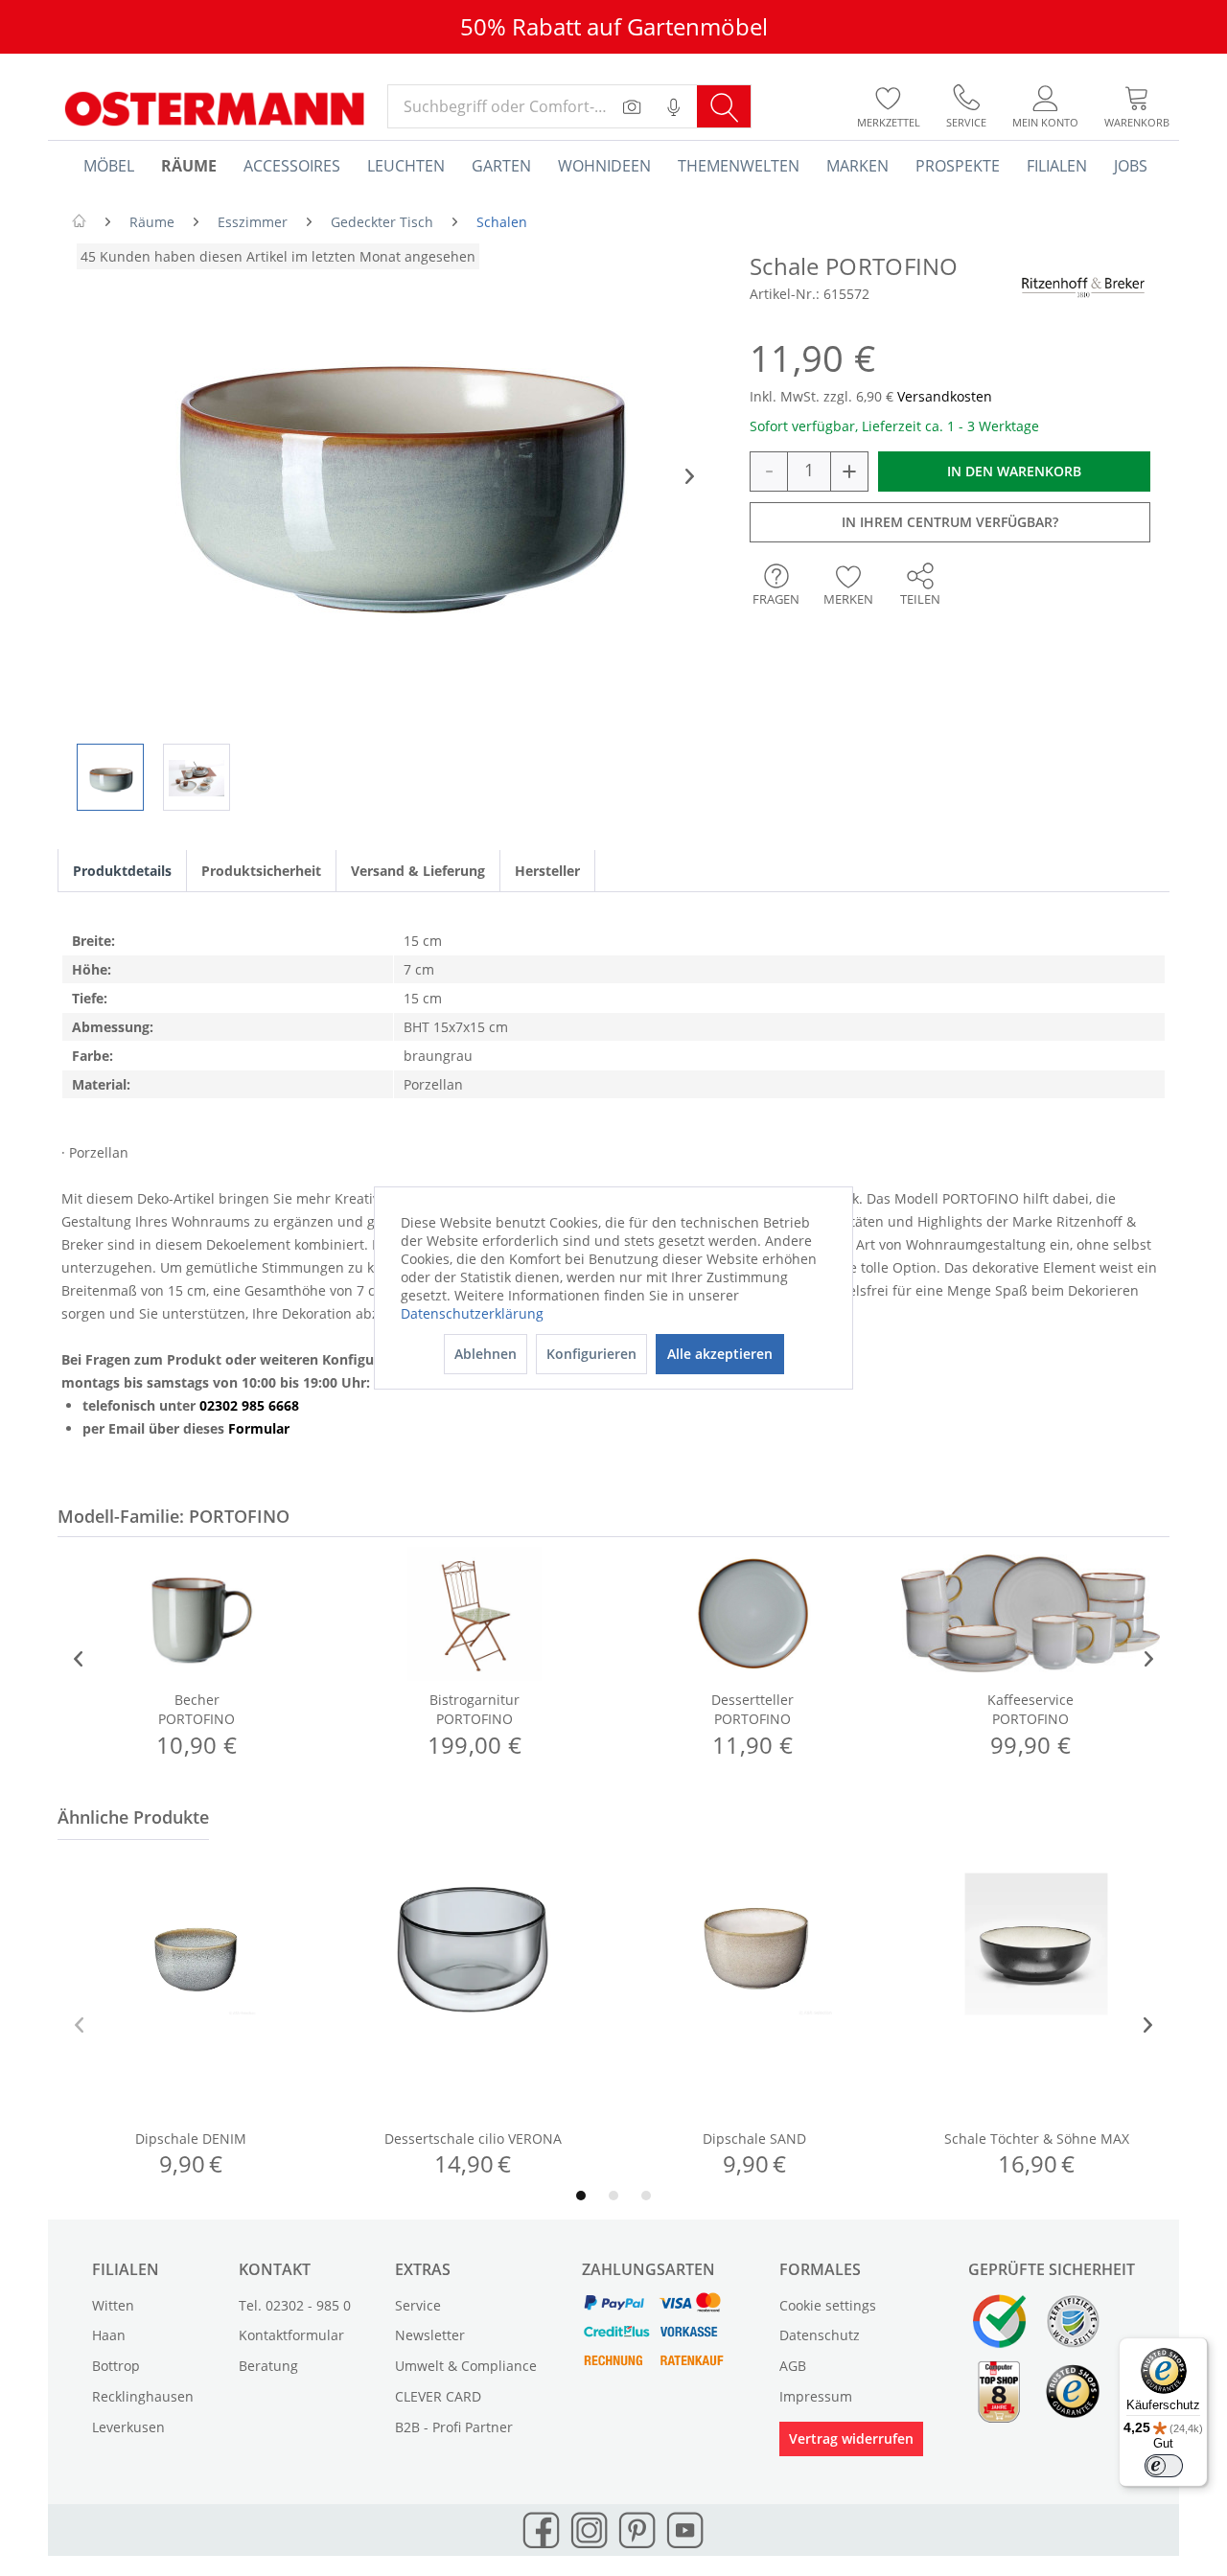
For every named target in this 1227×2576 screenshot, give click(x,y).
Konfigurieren (591, 1354)
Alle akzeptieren (720, 1354)
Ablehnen (486, 1354)
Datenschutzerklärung (472, 1313)
